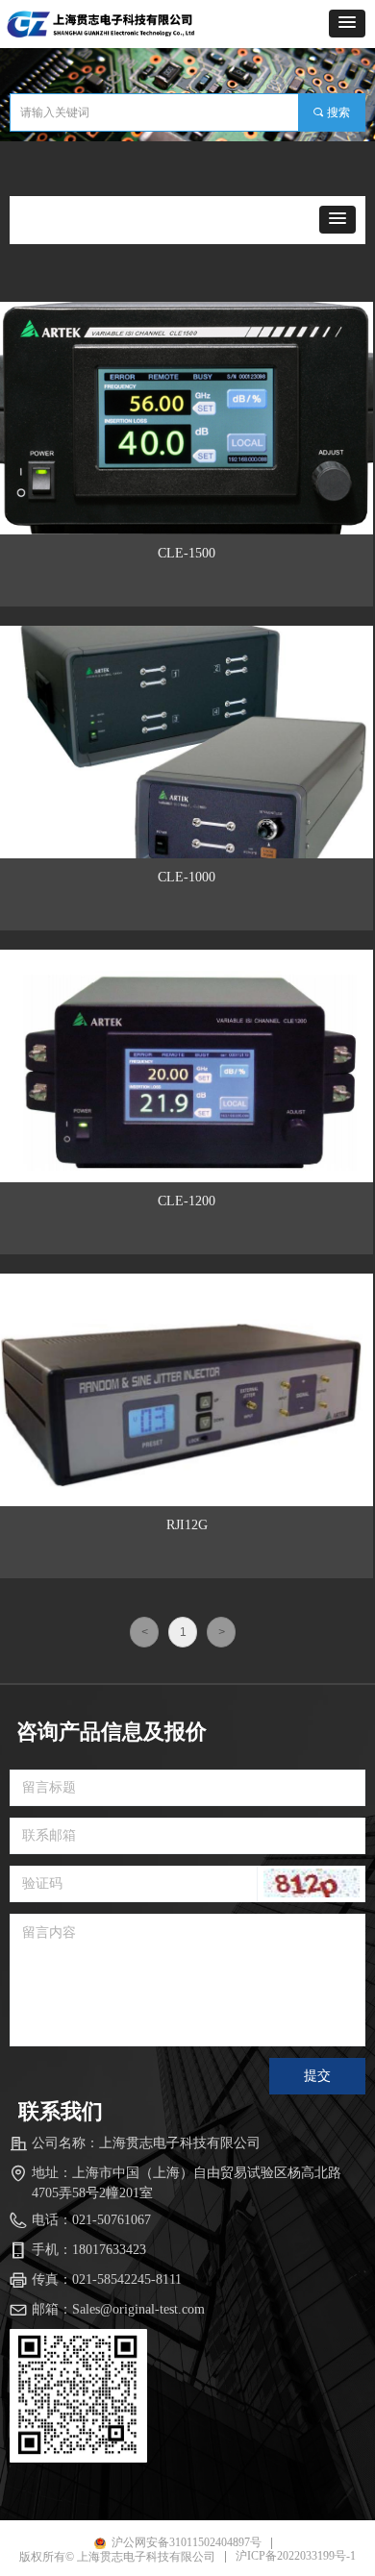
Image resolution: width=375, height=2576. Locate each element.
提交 (317, 2076)
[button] (347, 24)
